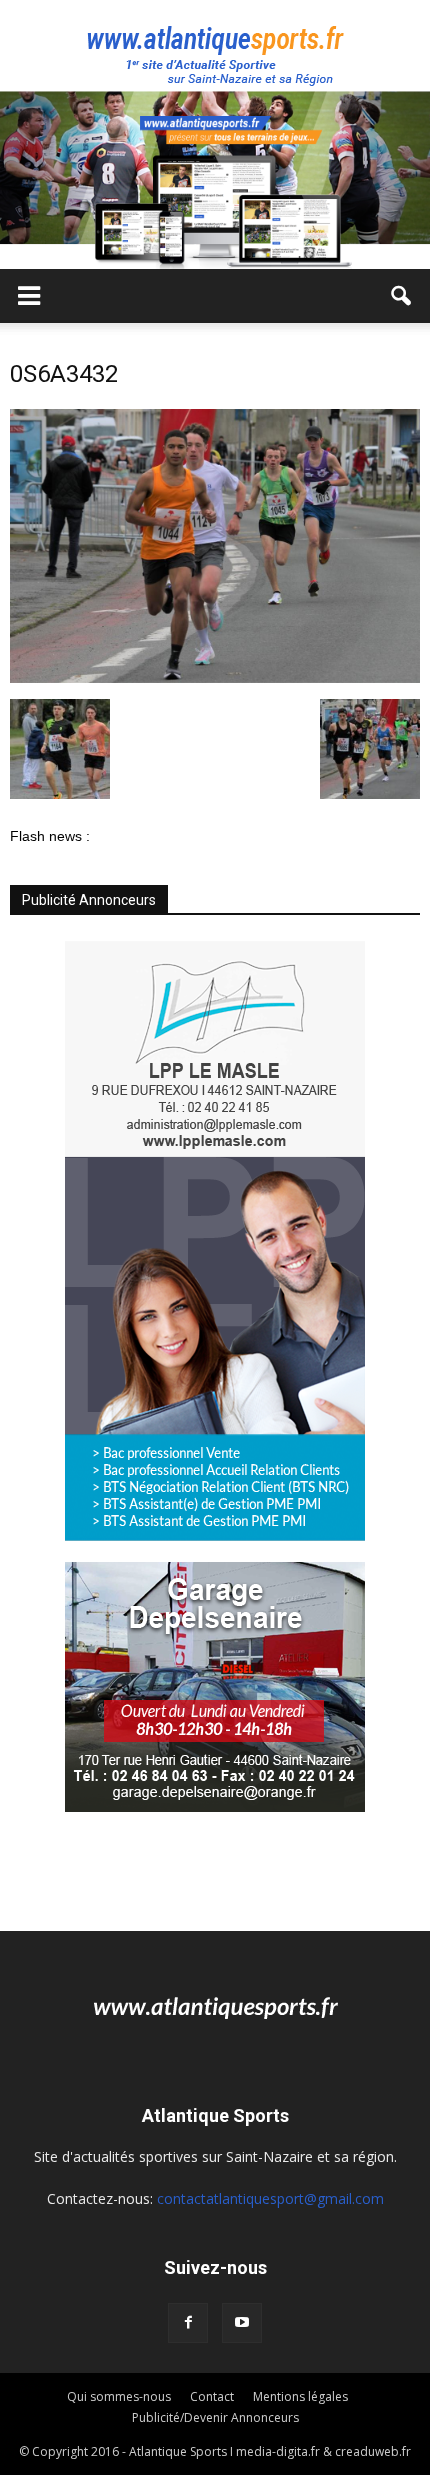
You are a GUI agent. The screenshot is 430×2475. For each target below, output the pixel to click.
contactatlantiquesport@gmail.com (270, 2198)
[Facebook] (188, 2323)
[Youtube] (242, 2323)
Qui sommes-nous (119, 2396)
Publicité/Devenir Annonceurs (215, 2417)
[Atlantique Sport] (215, 46)
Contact (212, 2396)
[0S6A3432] (215, 678)
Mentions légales (300, 2396)
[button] (402, 296)
